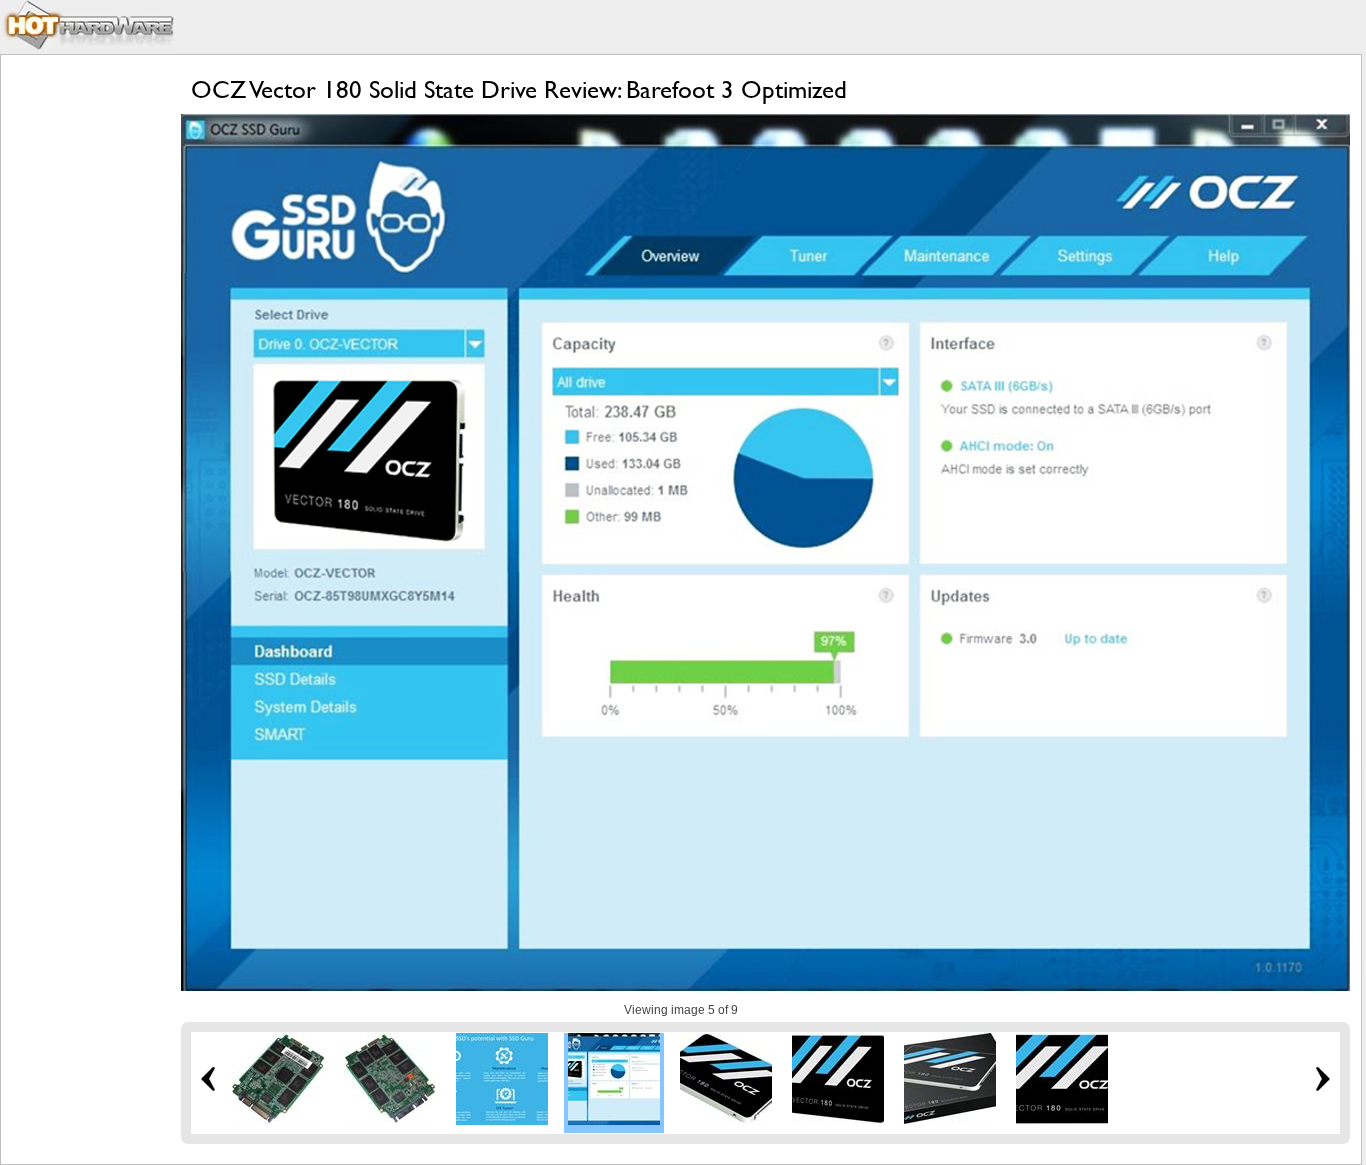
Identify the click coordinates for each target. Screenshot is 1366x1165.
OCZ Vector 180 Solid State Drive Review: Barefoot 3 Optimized (519, 89)
